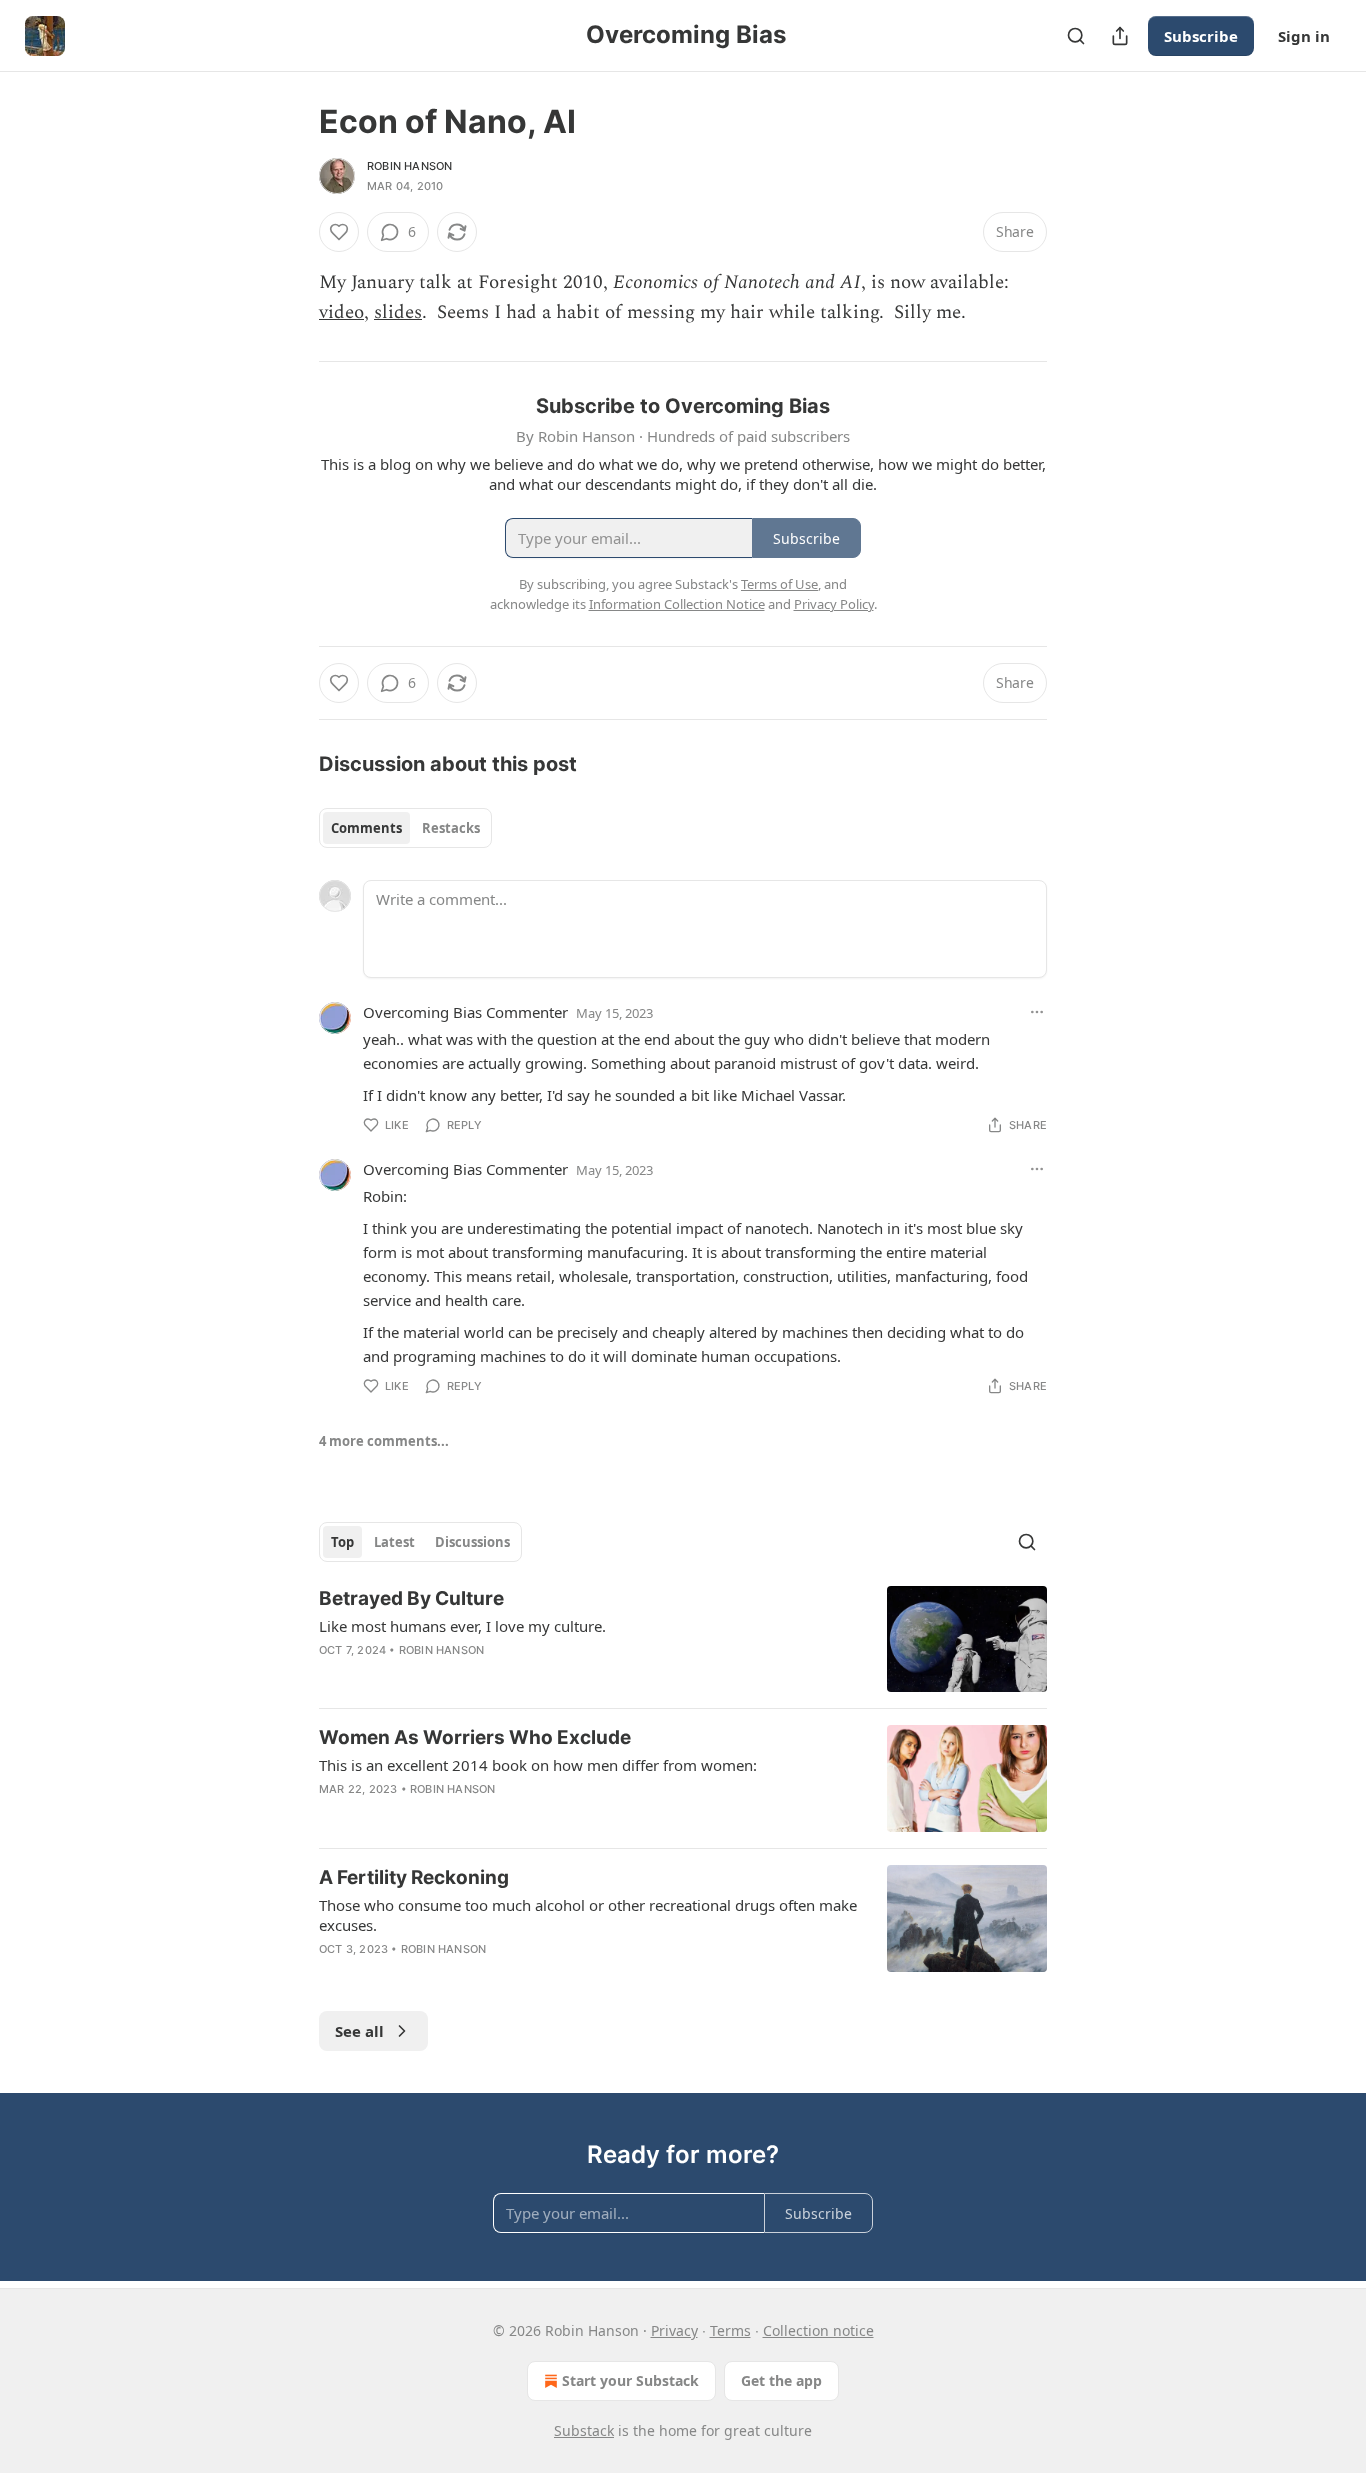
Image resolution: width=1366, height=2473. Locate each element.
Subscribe (1201, 36)
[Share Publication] (1120, 36)
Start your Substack (630, 2380)
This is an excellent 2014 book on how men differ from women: (538, 1765)
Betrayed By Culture (411, 1598)
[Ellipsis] (1037, 1012)
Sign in (1304, 36)
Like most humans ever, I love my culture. (462, 1626)
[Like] (339, 232)
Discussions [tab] (472, 1542)
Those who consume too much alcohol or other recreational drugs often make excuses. (588, 1915)
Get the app (781, 2380)
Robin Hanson (409, 166)
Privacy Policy (834, 604)
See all (359, 2031)
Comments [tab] (366, 828)
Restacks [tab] (451, 828)
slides (398, 312)
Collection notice (818, 2330)
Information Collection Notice (677, 604)
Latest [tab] (394, 1542)
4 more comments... (384, 1441)
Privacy (674, 2330)
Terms (730, 2330)
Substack (584, 2430)
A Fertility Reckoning (414, 1877)
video (341, 312)
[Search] (1076, 36)
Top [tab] (342, 1542)
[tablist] (405, 828)
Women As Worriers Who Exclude (475, 1737)
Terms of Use (779, 584)
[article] (683, 1639)
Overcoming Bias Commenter (465, 1012)
